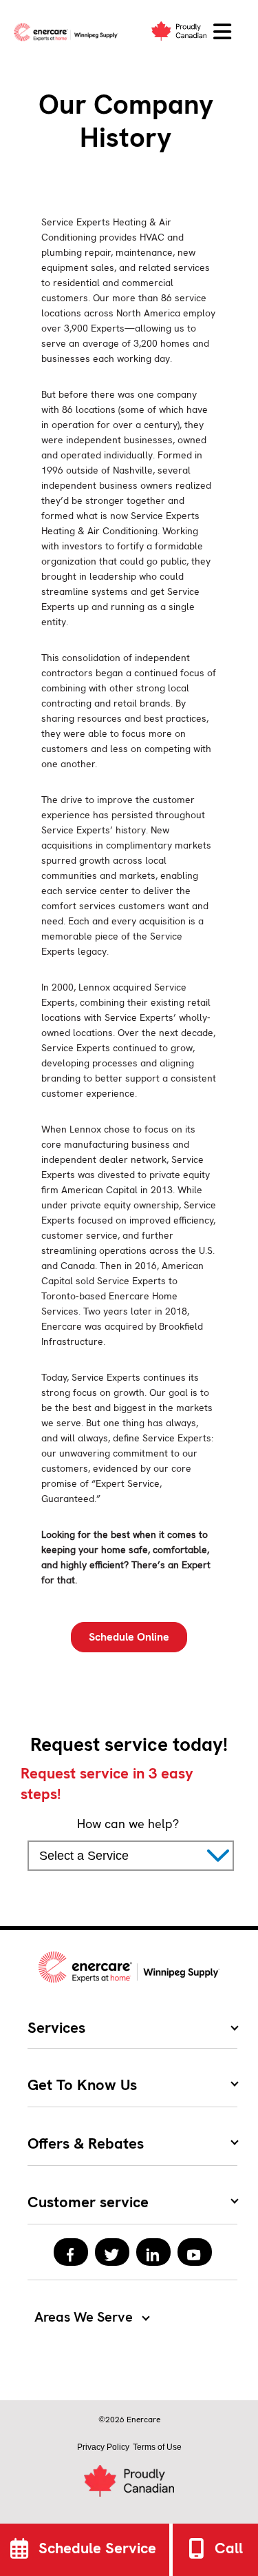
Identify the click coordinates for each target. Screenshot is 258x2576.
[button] (222, 32)
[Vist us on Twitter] (112, 2252)
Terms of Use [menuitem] (157, 2447)
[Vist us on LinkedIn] (153, 2252)
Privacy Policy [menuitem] (103, 2447)
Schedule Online (129, 1637)
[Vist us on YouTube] (195, 2252)
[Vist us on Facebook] (71, 2252)
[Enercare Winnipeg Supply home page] (69, 32)
